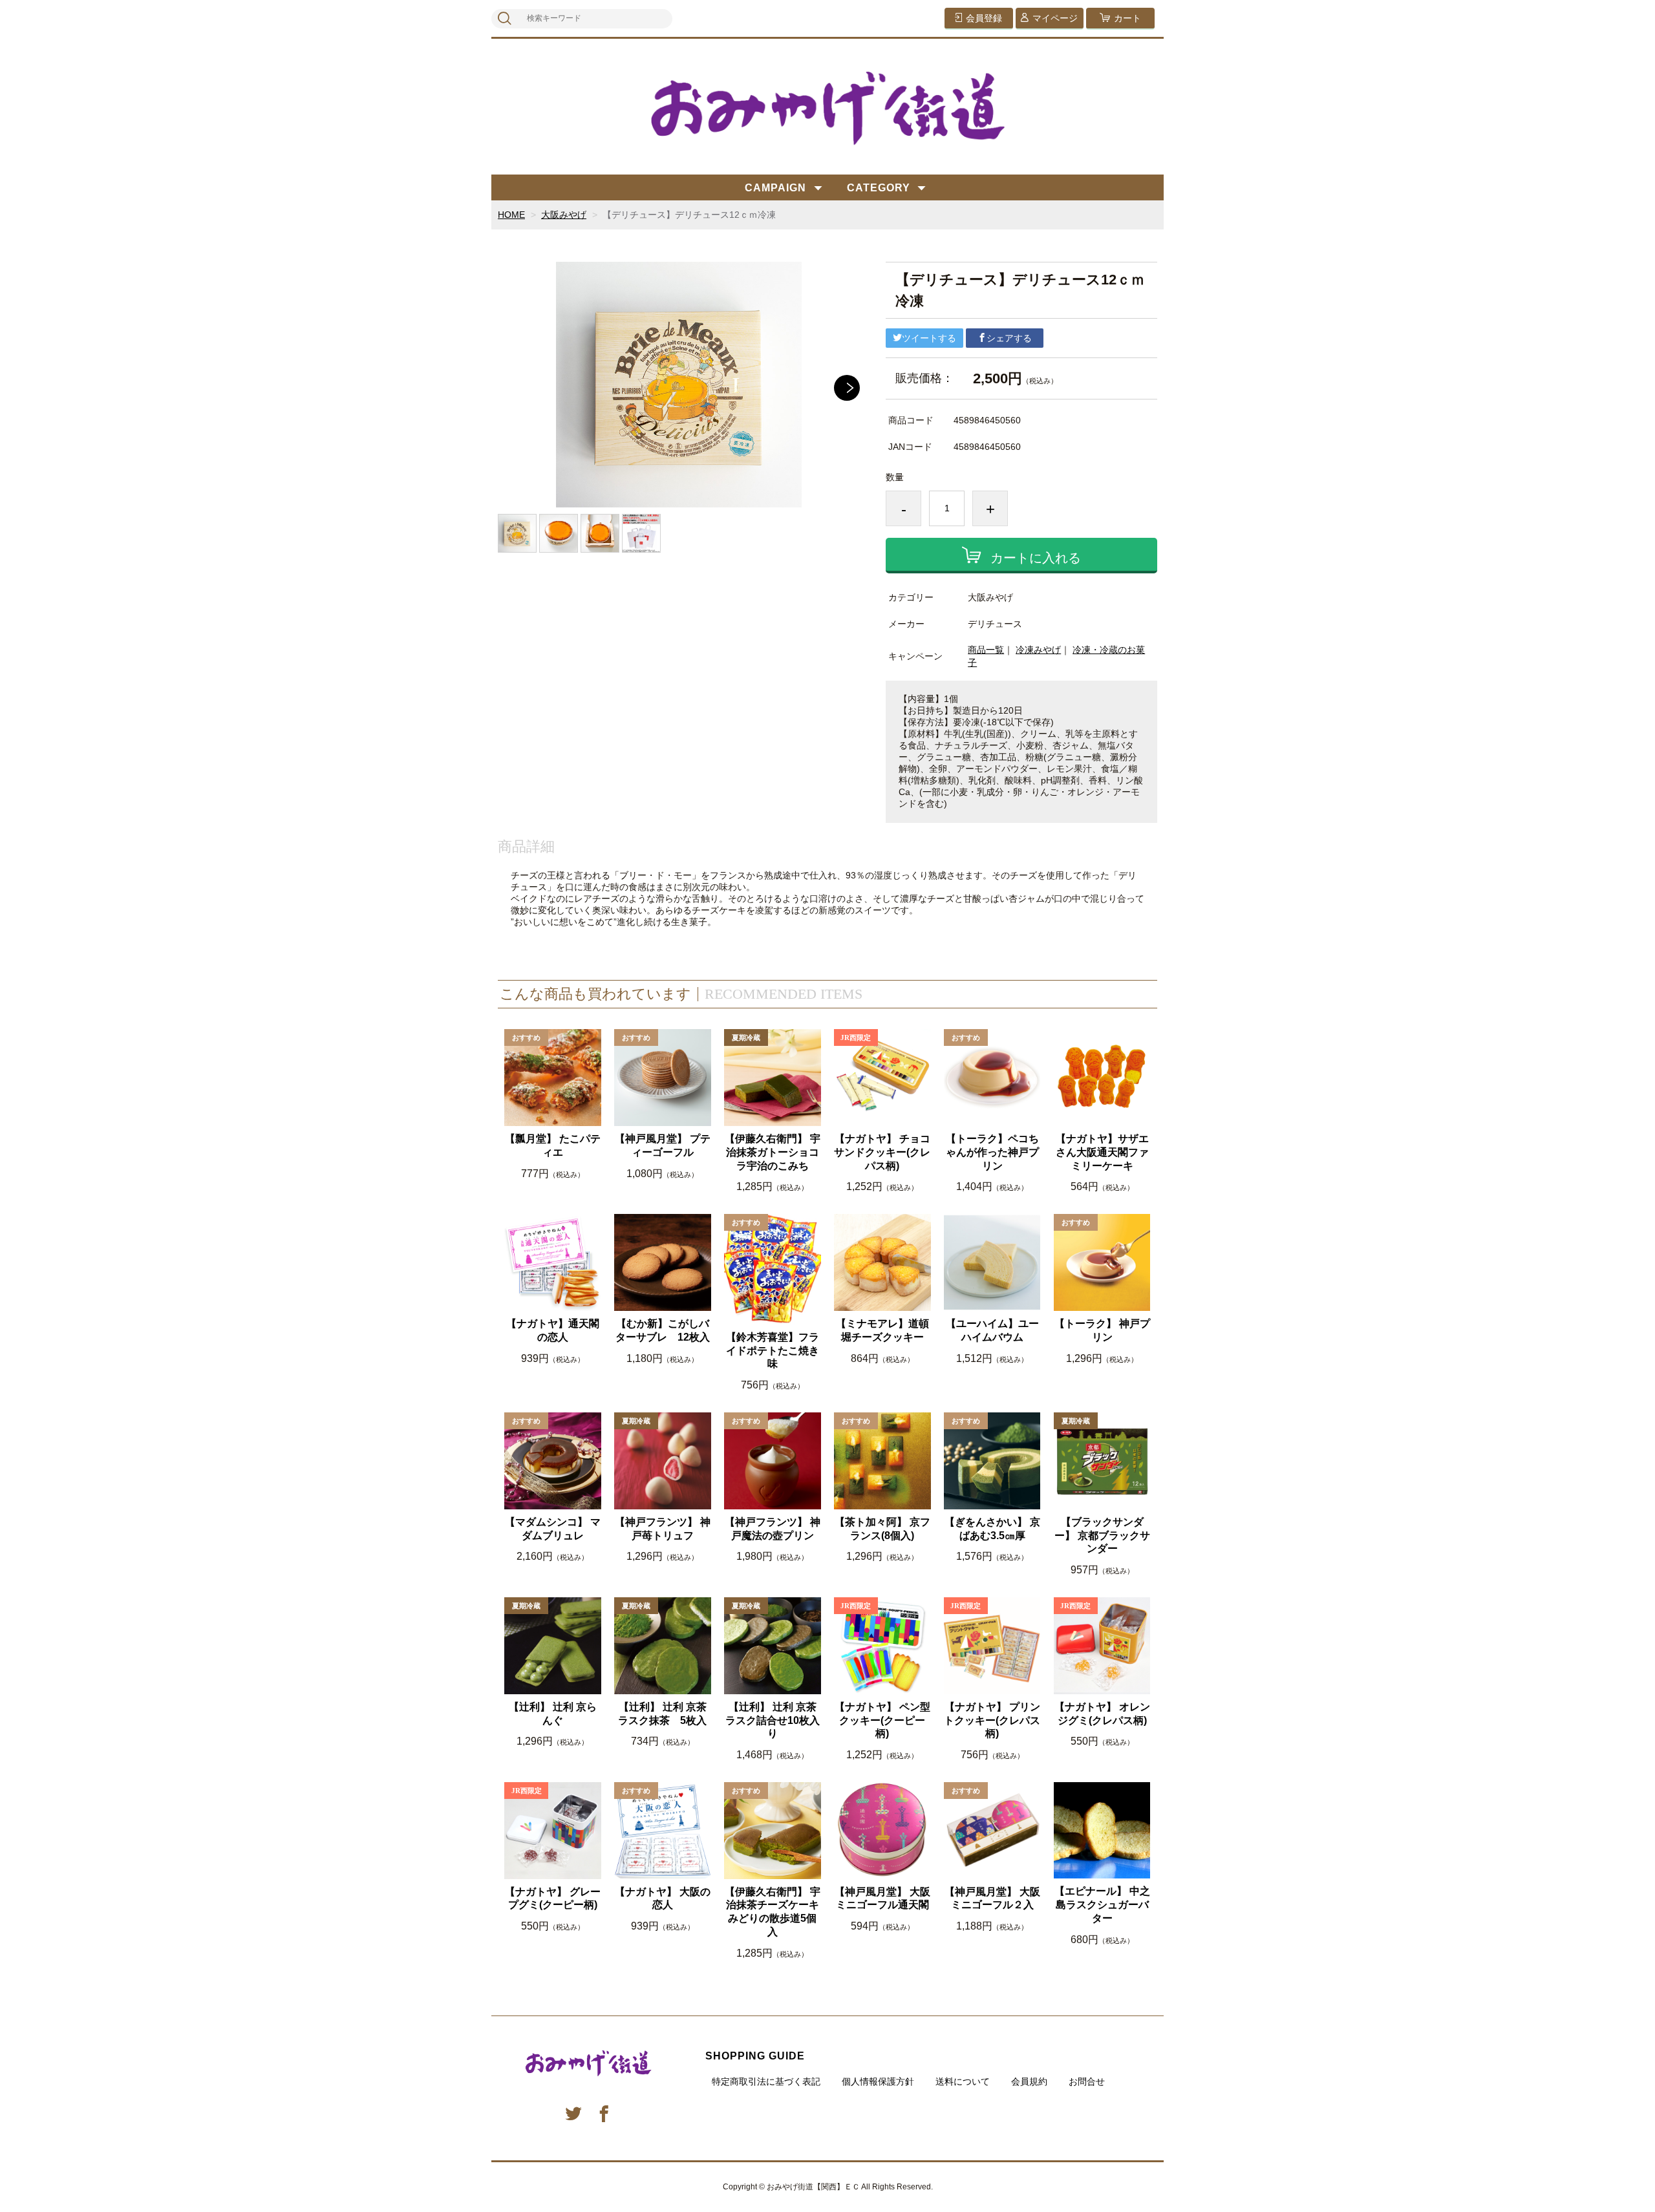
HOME (511, 215)
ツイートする (929, 338)
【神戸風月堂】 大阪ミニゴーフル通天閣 (882, 1898)
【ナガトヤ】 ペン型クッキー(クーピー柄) (882, 1720)
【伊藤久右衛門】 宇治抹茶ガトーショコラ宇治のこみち (773, 1152)
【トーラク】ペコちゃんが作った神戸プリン (992, 1152)
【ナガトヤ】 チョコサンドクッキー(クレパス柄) (882, 1152)
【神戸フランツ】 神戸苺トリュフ (663, 1529)
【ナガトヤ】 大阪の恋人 (663, 1898)
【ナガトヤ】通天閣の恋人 (553, 1330)
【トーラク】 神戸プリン (1102, 1330)
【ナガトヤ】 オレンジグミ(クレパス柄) (1102, 1714)
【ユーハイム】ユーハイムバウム (992, 1330)
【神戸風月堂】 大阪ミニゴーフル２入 (992, 1898)
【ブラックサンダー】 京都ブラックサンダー (1102, 1536)
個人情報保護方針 (878, 2081)
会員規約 (1029, 2081)
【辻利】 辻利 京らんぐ (553, 1714)
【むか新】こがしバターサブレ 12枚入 (663, 1330)
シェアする (1009, 338)
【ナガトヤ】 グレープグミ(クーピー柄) (553, 1898)
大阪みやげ (564, 215)
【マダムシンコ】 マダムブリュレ (553, 1529)
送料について (963, 2081)
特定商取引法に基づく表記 (766, 2081)
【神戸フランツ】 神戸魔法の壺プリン (773, 1529)
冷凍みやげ (1038, 650)
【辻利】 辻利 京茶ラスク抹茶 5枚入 (662, 1714)
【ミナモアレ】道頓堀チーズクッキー (882, 1330)
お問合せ (1087, 2081)
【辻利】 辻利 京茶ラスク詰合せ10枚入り (773, 1720)
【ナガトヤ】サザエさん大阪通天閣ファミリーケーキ (1102, 1152)
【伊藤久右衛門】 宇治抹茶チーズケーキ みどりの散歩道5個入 (773, 1912)
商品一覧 (986, 650)
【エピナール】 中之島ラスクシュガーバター (1102, 1905)
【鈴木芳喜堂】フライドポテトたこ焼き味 (773, 1351)
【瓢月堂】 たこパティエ (553, 1145)
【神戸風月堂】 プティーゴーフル (663, 1145)
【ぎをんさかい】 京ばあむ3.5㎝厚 (992, 1529)
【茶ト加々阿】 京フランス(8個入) (882, 1529)
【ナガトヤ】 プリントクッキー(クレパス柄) (992, 1720)
